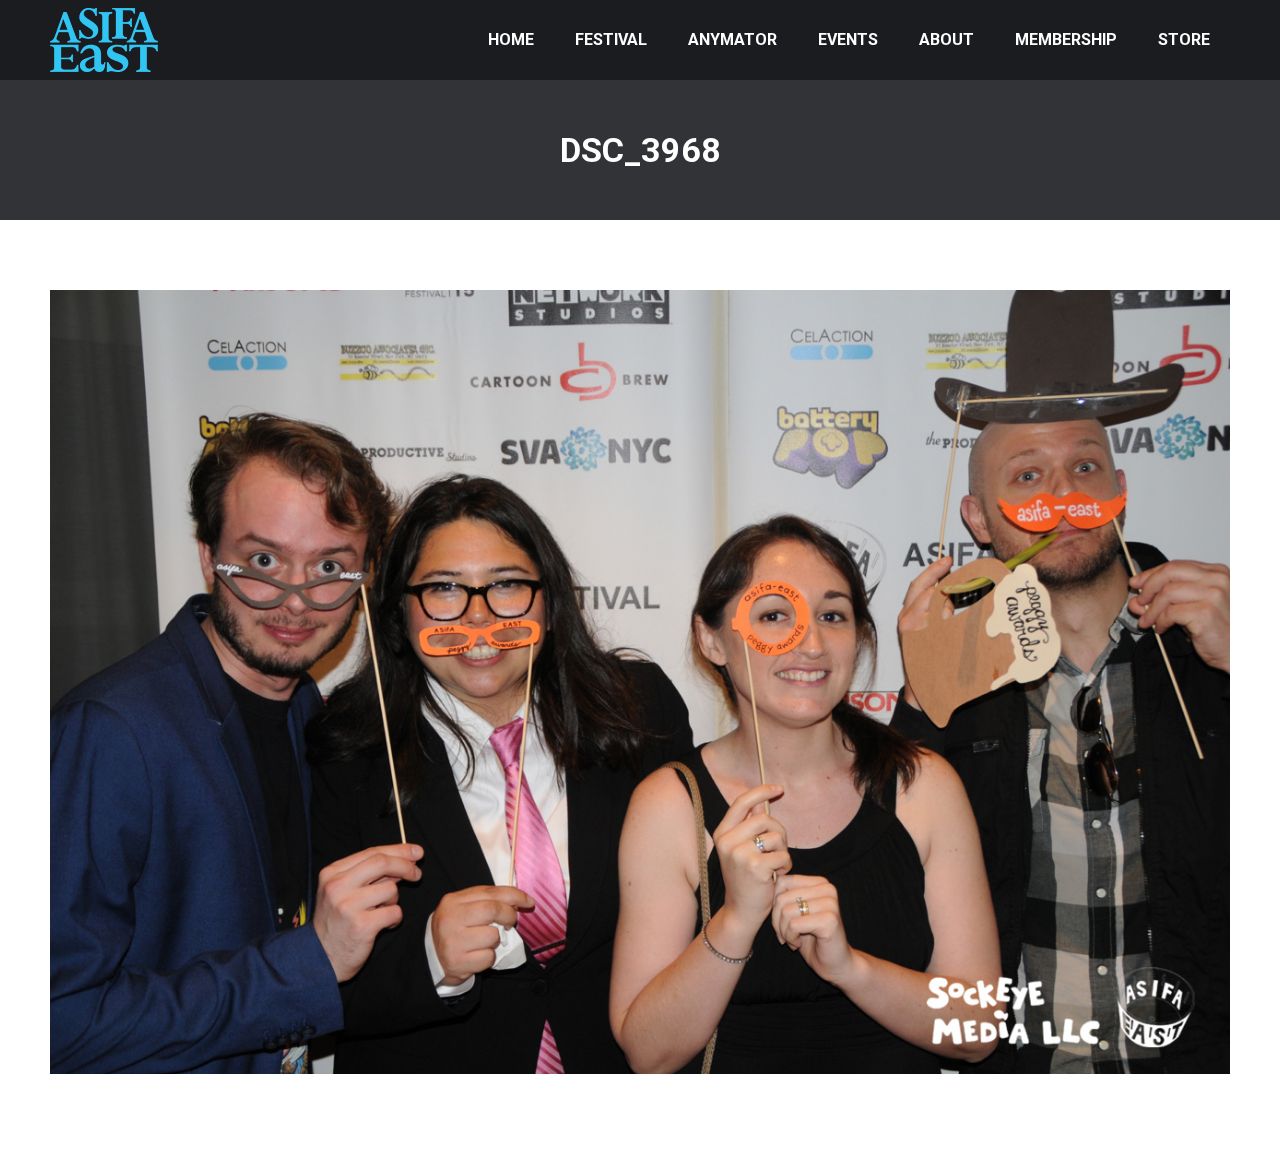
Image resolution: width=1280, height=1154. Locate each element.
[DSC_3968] (640, 682)
